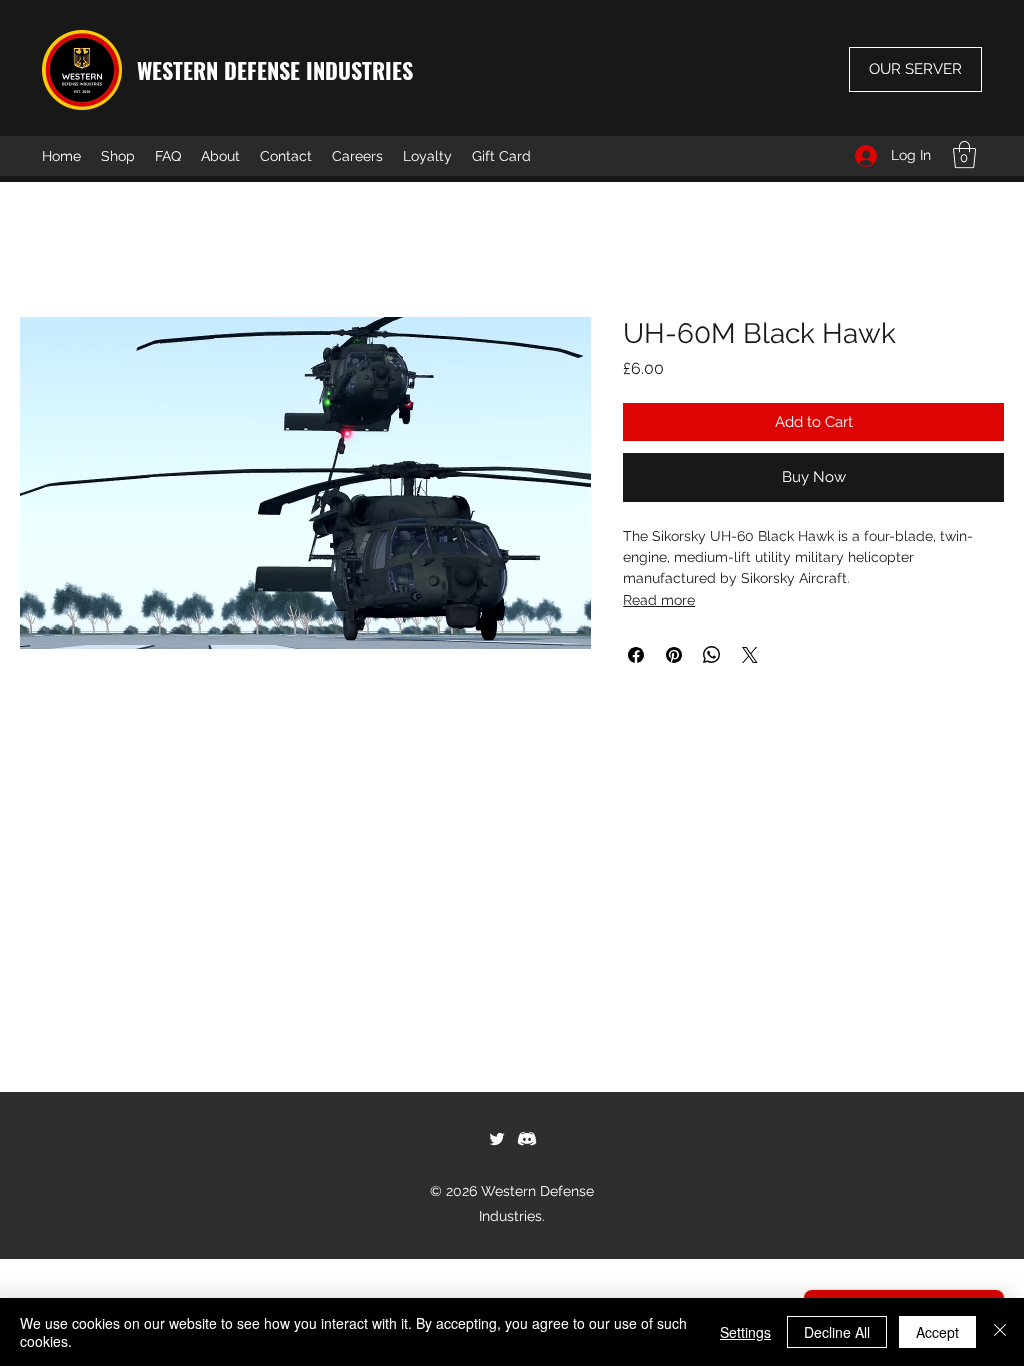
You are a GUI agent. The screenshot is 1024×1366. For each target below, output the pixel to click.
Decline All (837, 1332)
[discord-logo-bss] (527, 1139)
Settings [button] (745, 1332)
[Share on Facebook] (636, 655)
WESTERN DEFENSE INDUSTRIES (275, 70)
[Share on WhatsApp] (712, 655)
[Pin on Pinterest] (674, 655)
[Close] (1000, 1332)
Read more (659, 600)
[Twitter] (497, 1139)
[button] (964, 154)
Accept (937, 1332)
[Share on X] (750, 655)
